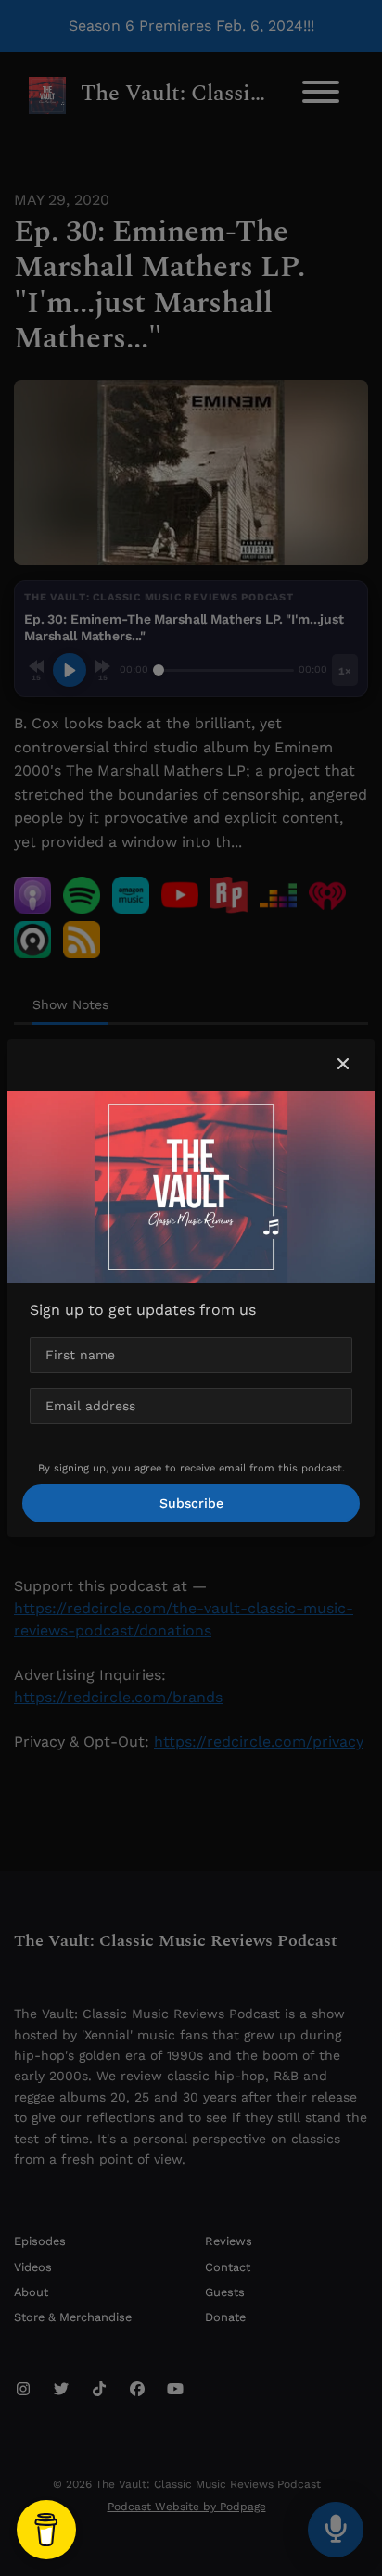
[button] (343, 1065)
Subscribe (191, 1503)
